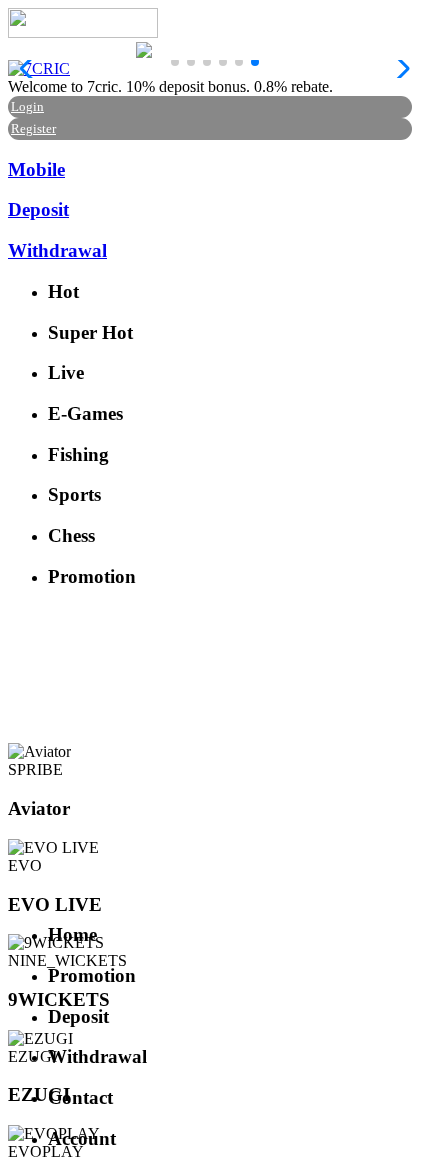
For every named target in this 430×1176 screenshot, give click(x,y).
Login (27, 106)
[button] (175, 62)
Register (33, 128)
